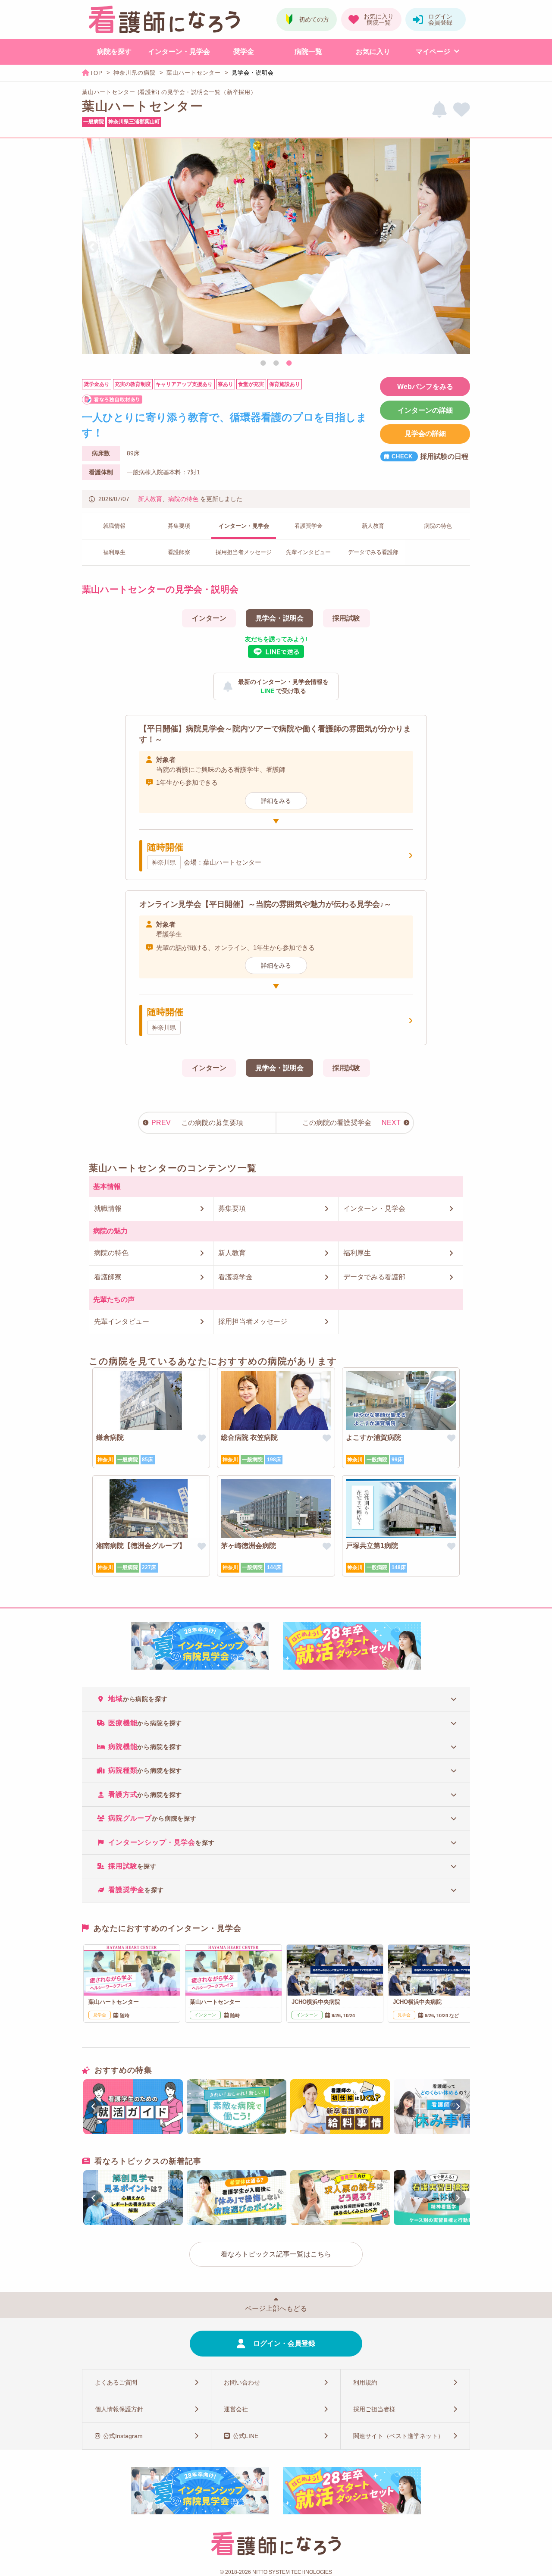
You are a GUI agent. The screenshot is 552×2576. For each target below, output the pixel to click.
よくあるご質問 (116, 2382)
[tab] (276, 1699)
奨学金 (244, 52)
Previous (92, 248)
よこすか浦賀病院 (373, 1437)
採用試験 (346, 618)
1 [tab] (263, 364)
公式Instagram (123, 2436)
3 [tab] (289, 364)
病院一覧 (308, 52)
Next (460, 248)
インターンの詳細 (425, 410)
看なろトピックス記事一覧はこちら (276, 2254)
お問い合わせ (242, 2382)
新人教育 (150, 499)
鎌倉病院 (110, 1437)
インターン (209, 618)
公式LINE (246, 2436)
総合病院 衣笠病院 (249, 1437)
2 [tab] (276, 364)
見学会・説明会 (279, 618)
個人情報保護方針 (119, 2409)
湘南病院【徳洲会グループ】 (141, 1546)
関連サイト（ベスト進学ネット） (398, 2436)
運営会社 (236, 2409)
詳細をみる (276, 801)
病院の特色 (183, 499)
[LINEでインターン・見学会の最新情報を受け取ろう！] (439, 110)
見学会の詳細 (425, 434)
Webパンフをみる (425, 387)
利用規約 (365, 2382)
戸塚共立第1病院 (372, 1546)
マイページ (433, 52)
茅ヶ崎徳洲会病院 (248, 1546)
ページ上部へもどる (276, 2308)
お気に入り (373, 52)
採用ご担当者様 (374, 2409)
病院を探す (114, 52)
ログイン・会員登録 (284, 2343)
